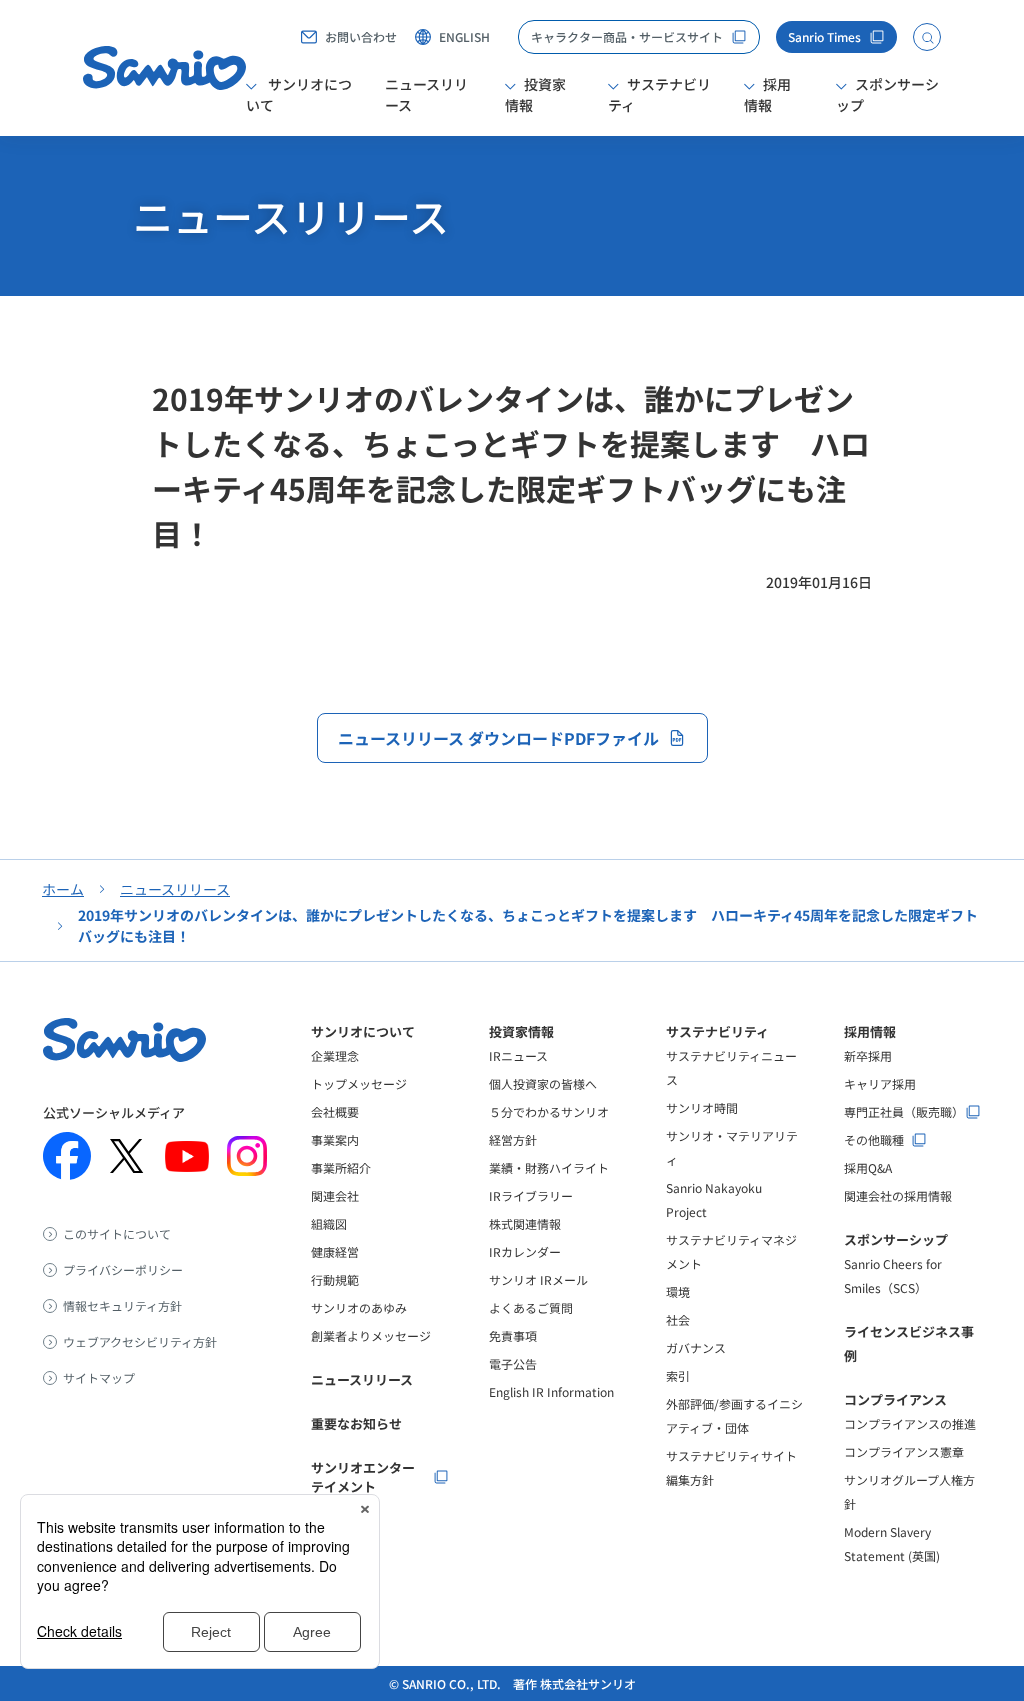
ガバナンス (696, 1347)
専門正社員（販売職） (904, 1112)
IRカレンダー (525, 1251)
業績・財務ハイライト (549, 1167)
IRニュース (518, 1055)
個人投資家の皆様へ (543, 1083)
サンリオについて (363, 1031)
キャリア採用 (880, 1083)
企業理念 (335, 1055)
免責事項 (513, 1335)
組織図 (329, 1223)
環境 (678, 1291)
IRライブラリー (531, 1195)
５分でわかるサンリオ (549, 1111)
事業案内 (335, 1139)
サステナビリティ (717, 1031)
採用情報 (870, 1031)
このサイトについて (117, 1234)
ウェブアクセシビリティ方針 (140, 1342)
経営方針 (513, 1139)
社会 (678, 1319)
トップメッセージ (359, 1083)
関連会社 (335, 1195)
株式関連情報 (525, 1223)
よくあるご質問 (531, 1307)
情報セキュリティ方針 (122, 1306)
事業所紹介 (341, 1167)
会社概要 (335, 1111)
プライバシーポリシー (123, 1270)
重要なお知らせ (356, 1423)
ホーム (63, 889)
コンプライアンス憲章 (904, 1451)
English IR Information (551, 1391)
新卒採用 (868, 1055)
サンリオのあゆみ (359, 1307)
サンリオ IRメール (538, 1279)
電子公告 (513, 1363)
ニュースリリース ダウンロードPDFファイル (498, 738)
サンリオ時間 (702, 1107)
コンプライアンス (895, 1399)
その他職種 (874, 1140)
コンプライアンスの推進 (910, 1423)
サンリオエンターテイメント (363, 1477)
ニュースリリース (426, 94)
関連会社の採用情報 (898, 1195)
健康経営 (335, 1251)
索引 (678, 1375)
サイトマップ (99, 1378)
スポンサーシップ (896, 1239)
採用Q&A (868, 1167)
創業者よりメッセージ (371, 1335)
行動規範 (335, 1279)
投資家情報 (521, 1031)
